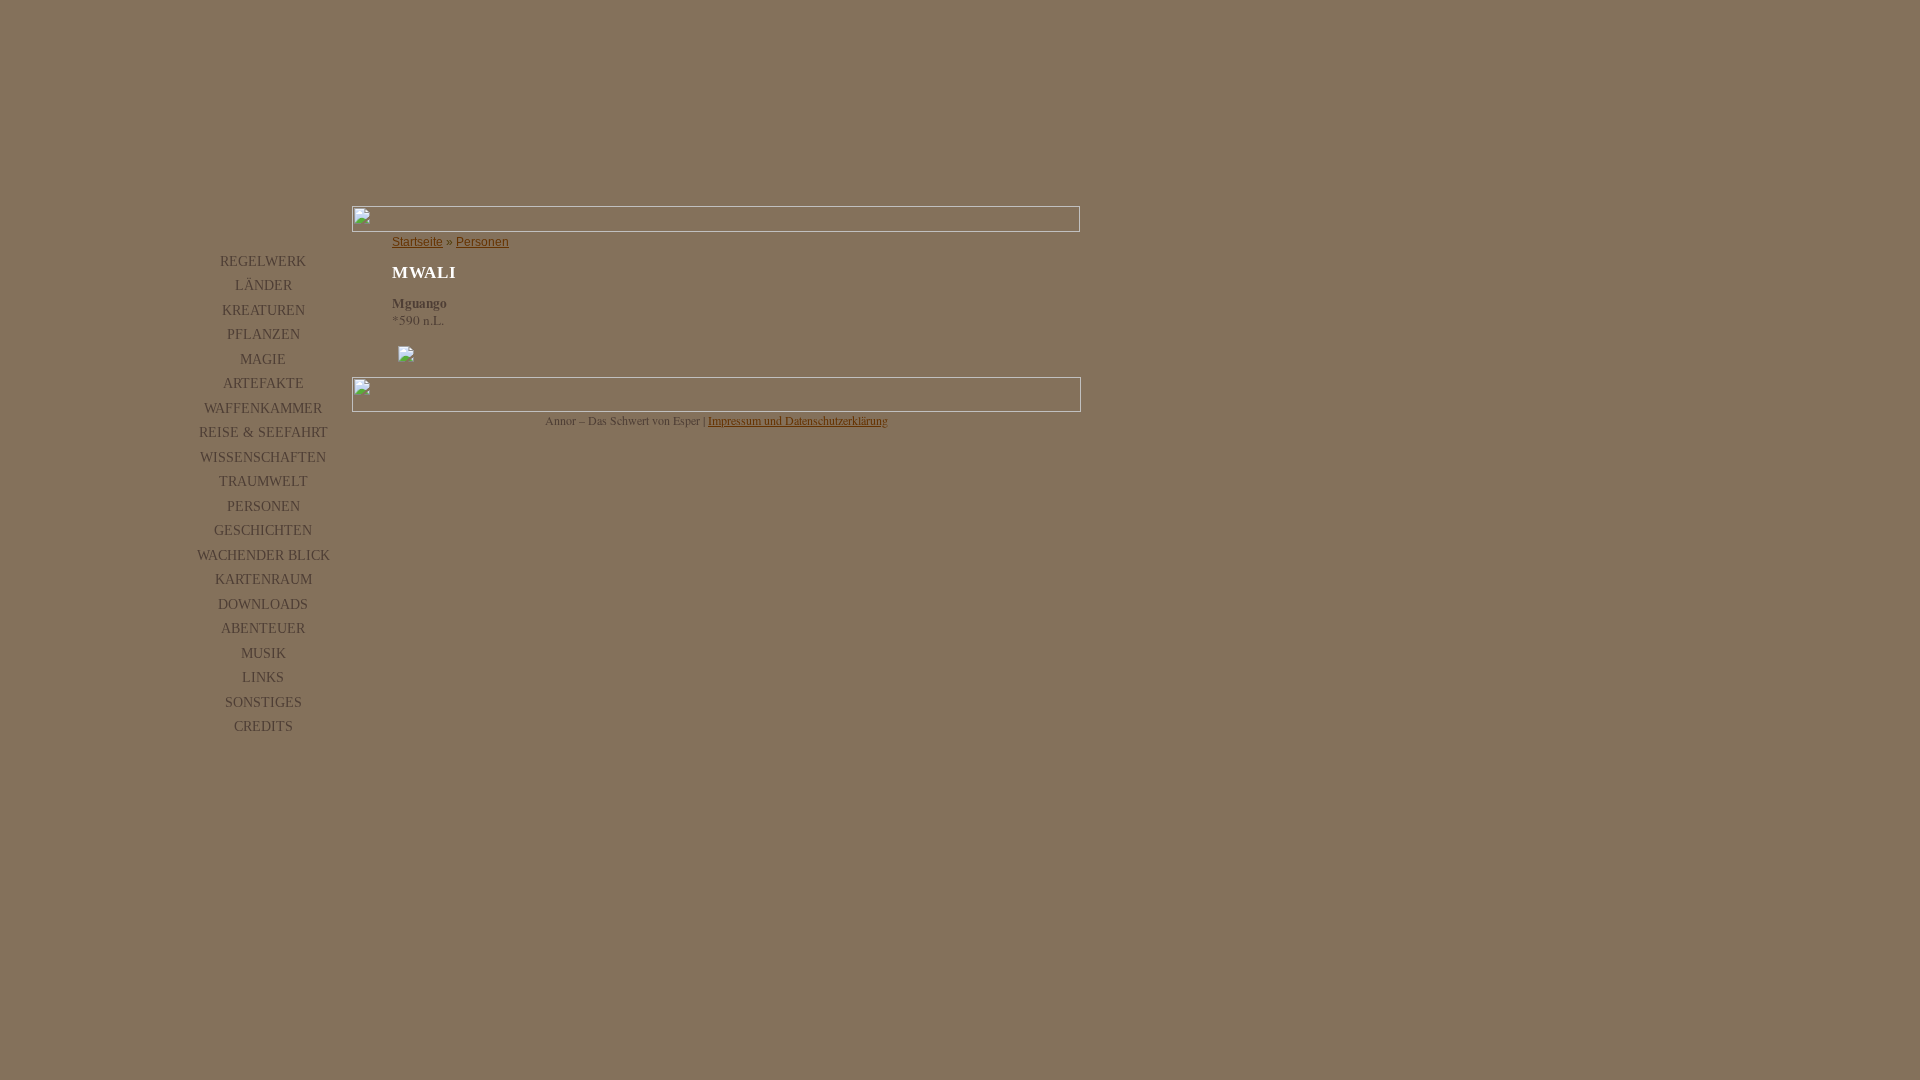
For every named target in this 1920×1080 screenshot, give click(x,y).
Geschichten (263, 530)
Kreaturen (263, 310)
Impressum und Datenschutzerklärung (798, 420)
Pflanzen (263, 334)
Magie (263, 359)
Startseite (417, 242)
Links (263, 677)
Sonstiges (263, 702)
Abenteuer (263, 628)
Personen (263, 506)
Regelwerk (263, 261)
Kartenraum (263, 579)
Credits (263, 726)
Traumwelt (263, 481)
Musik (263, 653)
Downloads (263, 604)
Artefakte (263, 383)
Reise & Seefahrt (263, 432)
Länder (263, 285)
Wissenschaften (263, 457)
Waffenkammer (263, 408)
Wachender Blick (263, 555)
